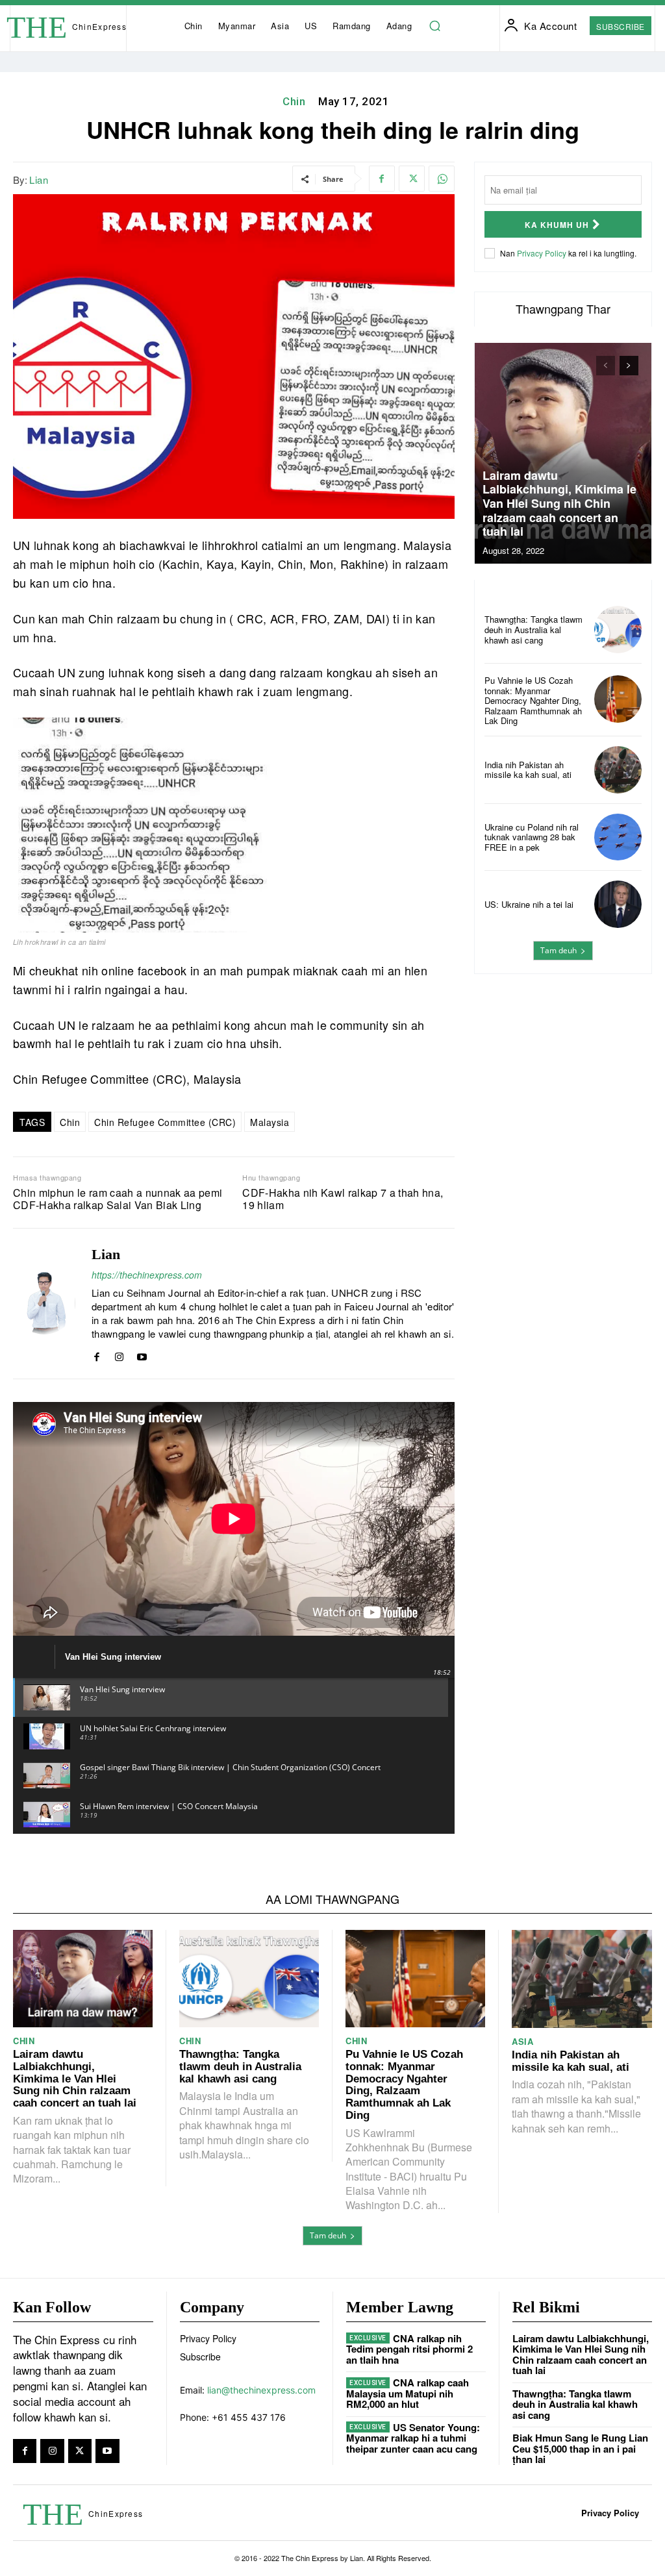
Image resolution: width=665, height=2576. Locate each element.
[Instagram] (119, 1354)
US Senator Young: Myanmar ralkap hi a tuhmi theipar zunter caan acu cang (413, 2438)
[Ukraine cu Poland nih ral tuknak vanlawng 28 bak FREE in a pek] (618, 837)
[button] (434, 26)
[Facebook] (382, 179)
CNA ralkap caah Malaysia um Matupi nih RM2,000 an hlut (408, 2393)
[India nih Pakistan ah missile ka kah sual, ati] (618, 770)
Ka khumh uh (557, 225)
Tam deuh (558, 950)
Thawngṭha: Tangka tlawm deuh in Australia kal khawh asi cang (533, 629)
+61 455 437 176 (249, 2417)
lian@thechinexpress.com (261, 2390)
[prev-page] (606, 366)
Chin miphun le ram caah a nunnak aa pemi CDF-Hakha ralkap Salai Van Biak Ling (118, 1199)
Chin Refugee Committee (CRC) (165, 1122)
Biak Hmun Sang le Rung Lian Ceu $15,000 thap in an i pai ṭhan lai (580, 2448)
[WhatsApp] (442, 179)
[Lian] (44, 1304)
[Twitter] (412, 179)
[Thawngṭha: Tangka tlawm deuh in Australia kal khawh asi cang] (618, 630)
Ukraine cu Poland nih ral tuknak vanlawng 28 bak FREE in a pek (532, 837)
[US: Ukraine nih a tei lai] (618, 904)
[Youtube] (142, 1354)
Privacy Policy (542, 253)
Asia (522, 2041)
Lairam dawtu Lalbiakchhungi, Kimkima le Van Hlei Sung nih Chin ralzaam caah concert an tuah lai (559, 503)
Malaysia (270, 1122)
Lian (39, 180)
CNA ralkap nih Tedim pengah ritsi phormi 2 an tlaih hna (409, 2349)
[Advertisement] (563, 1071)
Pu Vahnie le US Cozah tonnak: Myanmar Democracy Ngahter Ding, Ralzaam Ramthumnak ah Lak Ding (533, 700)
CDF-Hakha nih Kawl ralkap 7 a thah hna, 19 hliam (343, 1199)
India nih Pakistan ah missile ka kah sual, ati (528, 770)
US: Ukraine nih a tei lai (529, 904)
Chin (294, 101)
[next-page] (629, 366)
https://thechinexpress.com (147, 1275)
